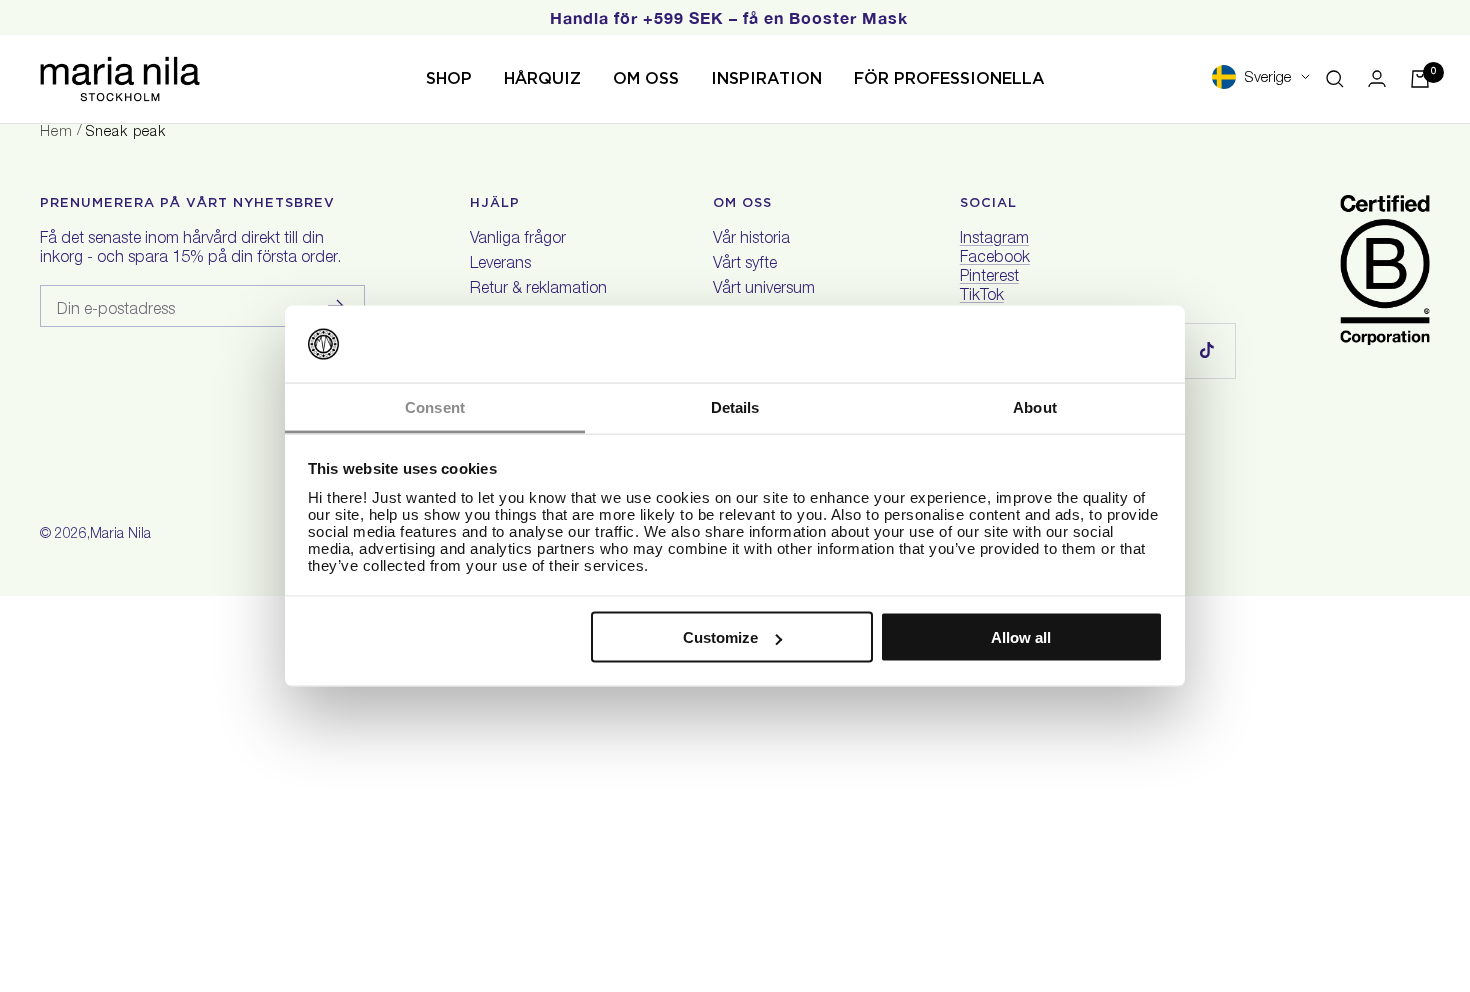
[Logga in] (1377, 78)
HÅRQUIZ (542, 78)
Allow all (1021, 637)
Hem (56, 133)
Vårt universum (764, 290)
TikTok (982, 297)
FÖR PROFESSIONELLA (949, 78)
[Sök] (1335, 79)
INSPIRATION (766, 78)
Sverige (1267, 78)
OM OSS (646, 78)
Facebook (995, 259)
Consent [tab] (435, 406)
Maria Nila (120, 535)
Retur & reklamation (538, 290)
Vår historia (751, 240)
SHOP (449, 78)
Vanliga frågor (518, 240)
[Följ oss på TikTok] (1207, 350)
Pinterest (989, 278)
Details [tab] (735, 406)
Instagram (994, 240)
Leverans (500, 265)
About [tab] (1035, 406)
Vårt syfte (745, 265)
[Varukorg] (1420, 79)
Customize (720, 637)
